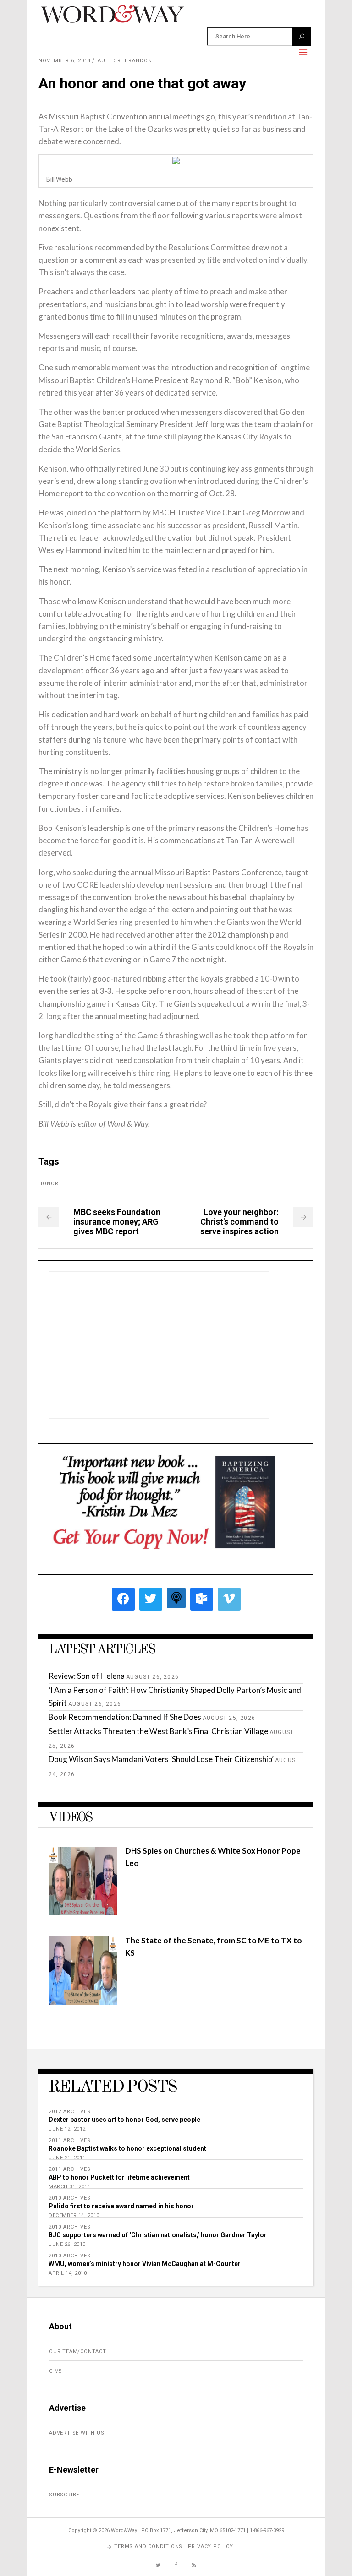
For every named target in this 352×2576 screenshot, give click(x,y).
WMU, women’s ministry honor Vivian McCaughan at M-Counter (145, 2264)
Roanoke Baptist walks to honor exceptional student (127, 2148)
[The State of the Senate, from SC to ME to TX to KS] (83, 2002)
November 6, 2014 (65, 61)
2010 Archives (70, 2198)
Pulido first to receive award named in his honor (121, 2206)
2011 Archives (70, 2140)
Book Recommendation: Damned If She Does (125, 1717)
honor (49, 1184)
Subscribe (64, 2495)
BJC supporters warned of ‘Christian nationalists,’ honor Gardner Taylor (158, 2235)
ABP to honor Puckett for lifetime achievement (119, 2177)
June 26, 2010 (67, 2244)
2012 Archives (70, 2112)
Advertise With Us (77, 2433)
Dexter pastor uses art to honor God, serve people (124, 2120)
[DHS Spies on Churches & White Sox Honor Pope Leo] (83, 1912)
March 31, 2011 (69, 2187)
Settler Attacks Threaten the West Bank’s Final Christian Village (158, 1731)
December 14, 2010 (74, 2215)
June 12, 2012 (67, 2129)
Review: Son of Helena (87, 1676)
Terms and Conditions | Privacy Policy (174, 2546)
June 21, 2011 (67, 2158)
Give (55, 2371)
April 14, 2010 (68, 2273)
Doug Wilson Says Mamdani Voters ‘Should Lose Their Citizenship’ (161, 1759)
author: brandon (125, 61)
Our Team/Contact (78, 2351)
